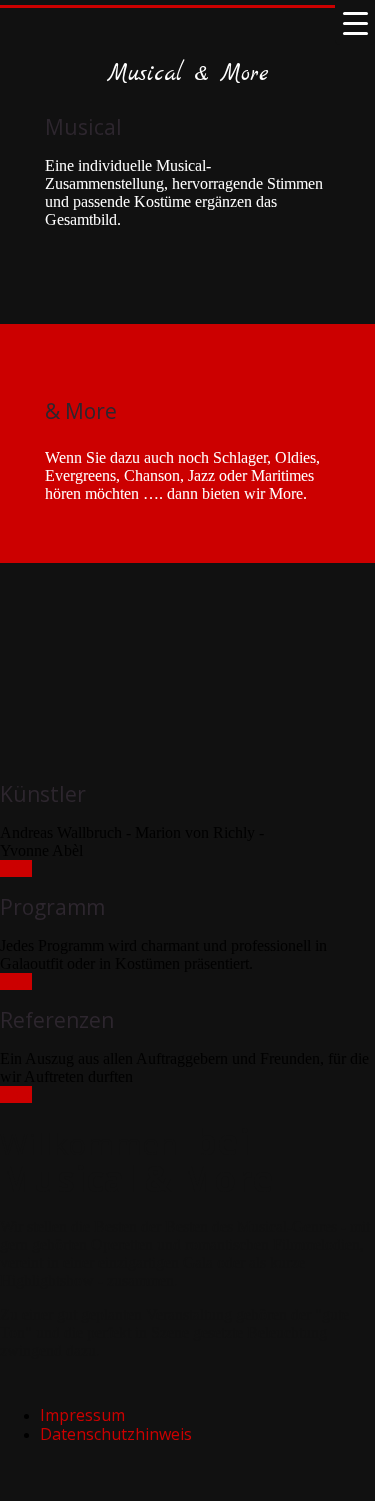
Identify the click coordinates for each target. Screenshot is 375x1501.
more (16, 868)
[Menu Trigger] (355, 22)
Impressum (82, 1415)
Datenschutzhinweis (116, 1434)
